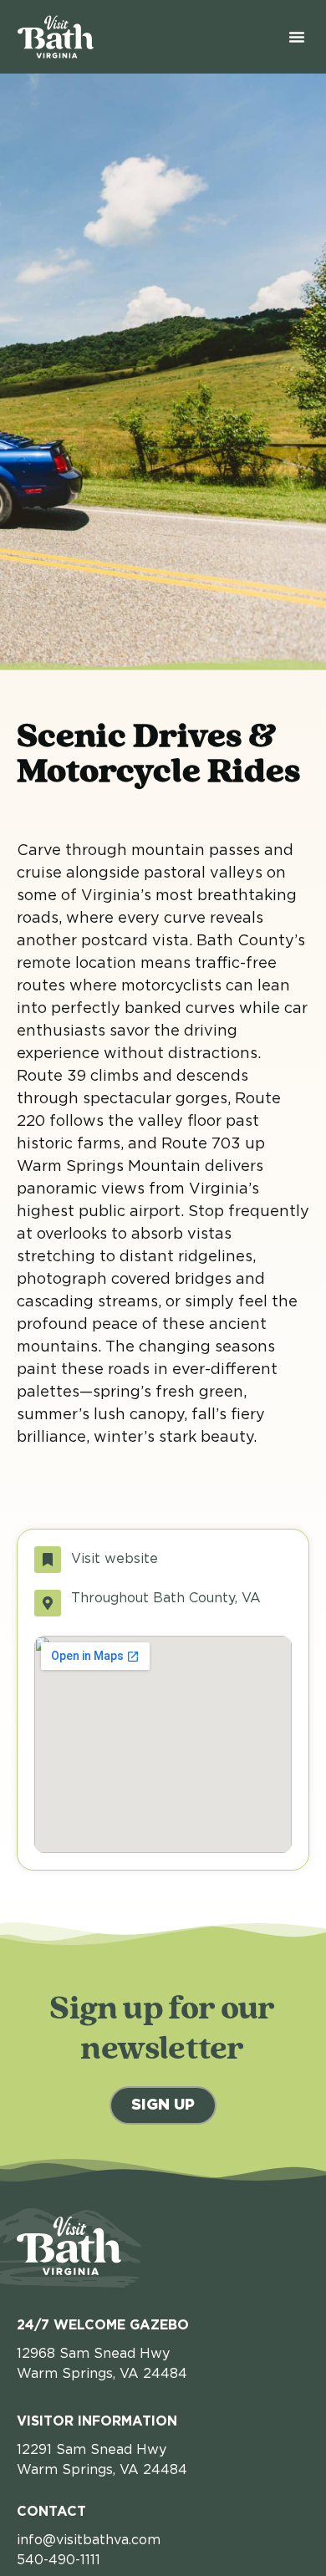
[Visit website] (48, 1560)
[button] (297, 37)
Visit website (115, 1559)
